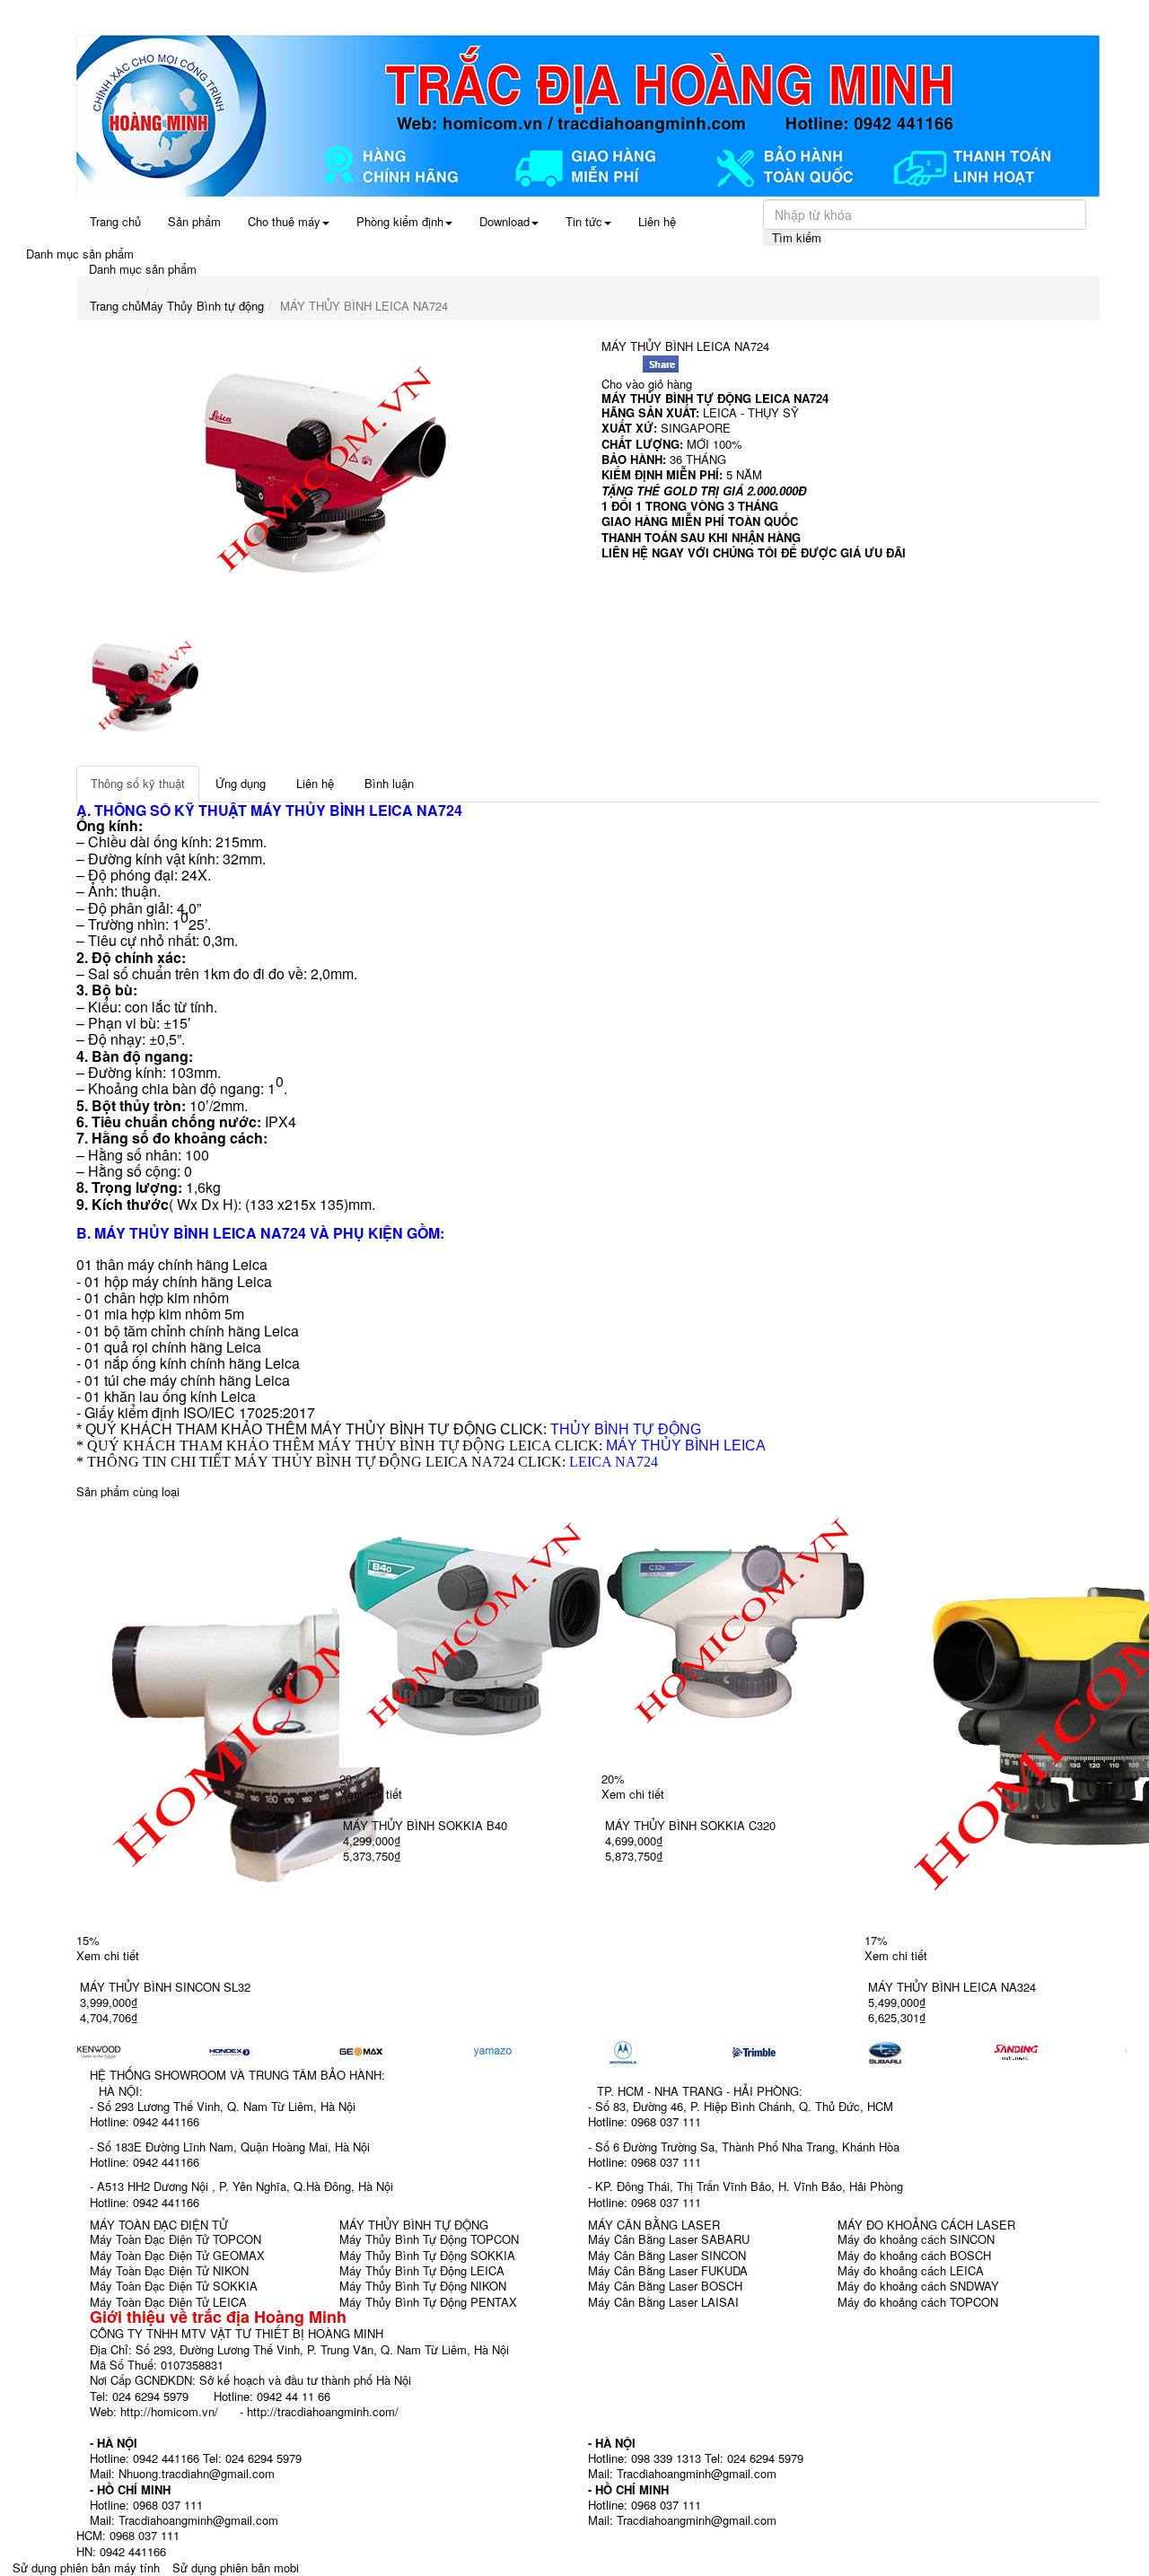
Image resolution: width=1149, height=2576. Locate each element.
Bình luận (389, 783)
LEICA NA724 (614, 1462)
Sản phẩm (194, 221)
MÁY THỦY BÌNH (647, 398)
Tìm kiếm (797, 237)
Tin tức (584, 221)
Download (504, 221)
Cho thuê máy (284, 221)
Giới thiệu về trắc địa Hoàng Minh (218, 2317)
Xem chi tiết (108, 1955)
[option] (325, 474)
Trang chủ (115, 221)
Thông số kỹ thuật (138, 783)
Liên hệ (657, 221)
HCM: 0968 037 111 (128, 2535)
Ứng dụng (241, 783)
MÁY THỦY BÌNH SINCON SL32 (165, 1987)
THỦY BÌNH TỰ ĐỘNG (626, 1429)
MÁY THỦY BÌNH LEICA (332, 810)
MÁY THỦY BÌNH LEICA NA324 (952, 1987)
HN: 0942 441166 (121, 2551)
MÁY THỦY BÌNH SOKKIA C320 (690, 1825)
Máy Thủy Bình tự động (202, 306)
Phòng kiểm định (400, 221)
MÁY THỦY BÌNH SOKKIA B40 (425, 1825)
